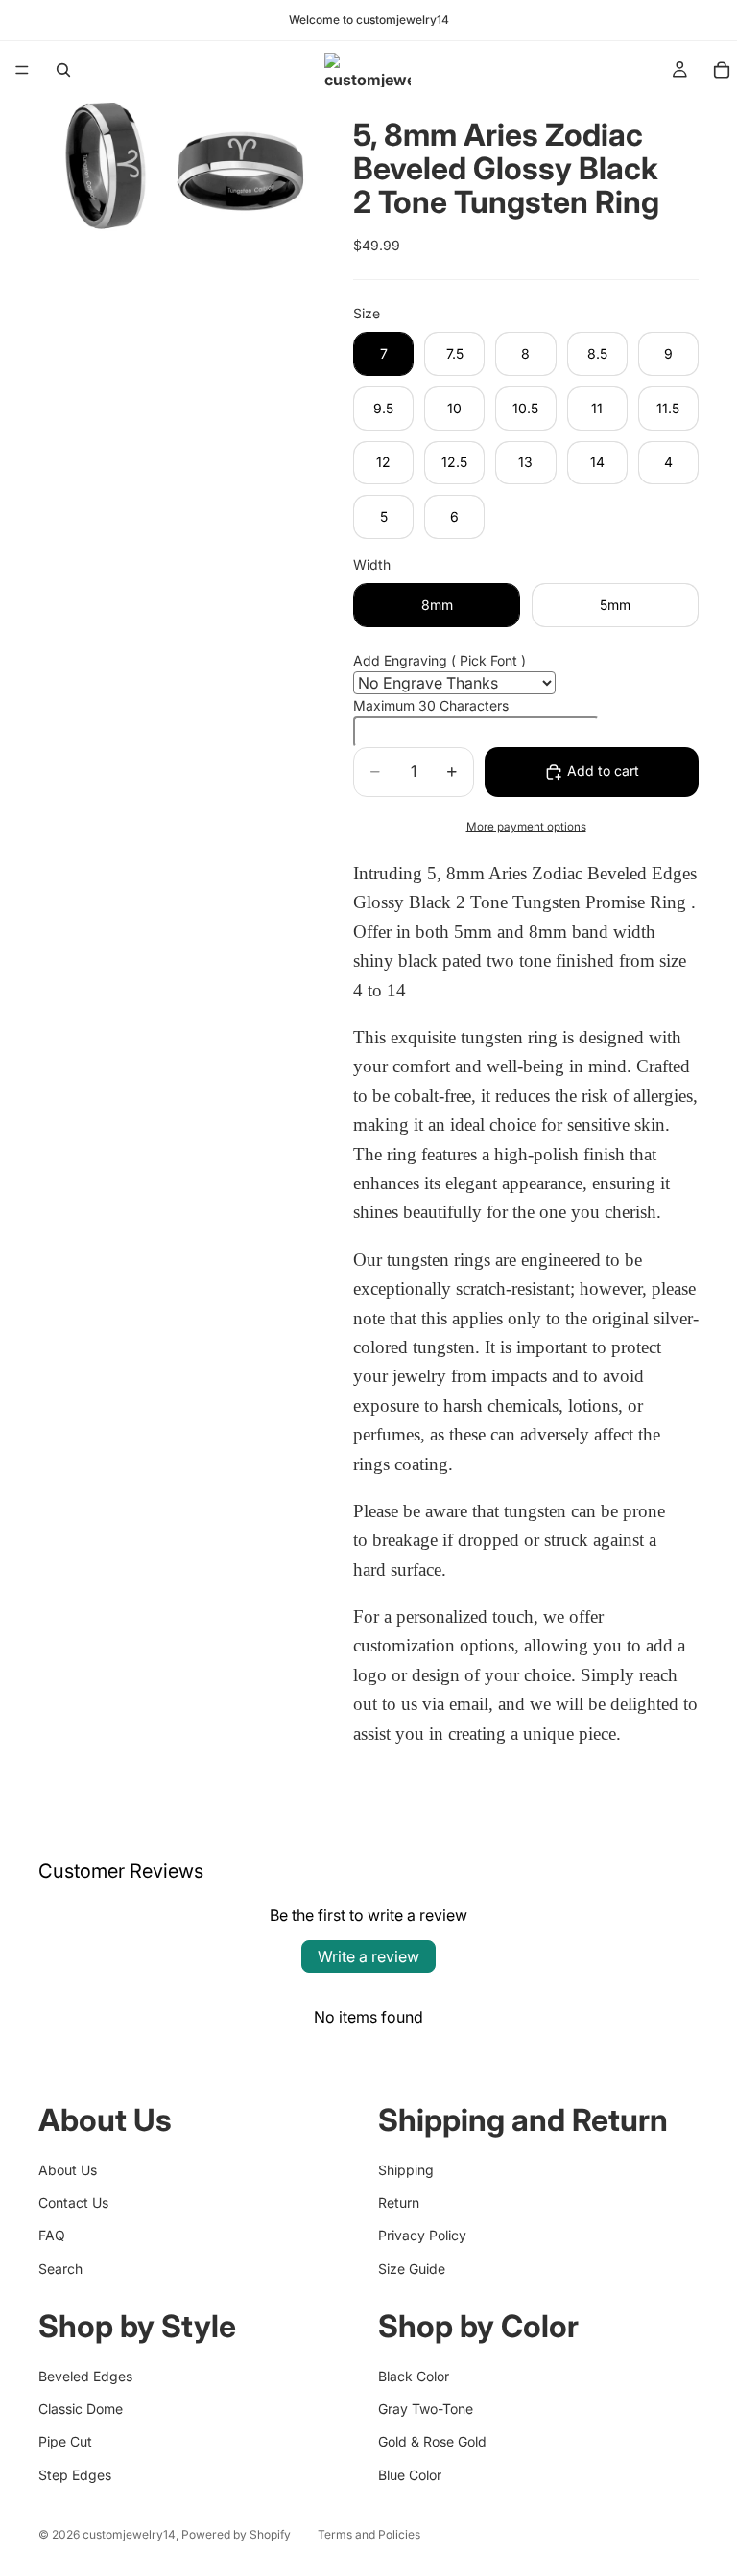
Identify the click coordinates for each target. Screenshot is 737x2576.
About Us (68, 2170)
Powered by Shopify (236, 2534)
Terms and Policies (369, 2534)
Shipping (406, 2170)
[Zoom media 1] (105, 165)
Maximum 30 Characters (431, 705)
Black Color (414, 2376)
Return (399, 2202)
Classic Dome (81, 2409)
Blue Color (410, 2475)
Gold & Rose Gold (432, 2441)
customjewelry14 (129, 2534)
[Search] (63, 70)
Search (60, 2269)
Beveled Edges (85, 2376)
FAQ (52, 2235)
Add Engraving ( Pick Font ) (440, 660)
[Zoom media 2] (241, 165)
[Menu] (22, 70)
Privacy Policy (422, 2235)
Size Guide (412, 2269)
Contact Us (73, 2202)
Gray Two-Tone (426, 2409)
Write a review (368, 1956)
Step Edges (75, 2475)
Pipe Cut (65, 2441)
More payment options (526, 827)
